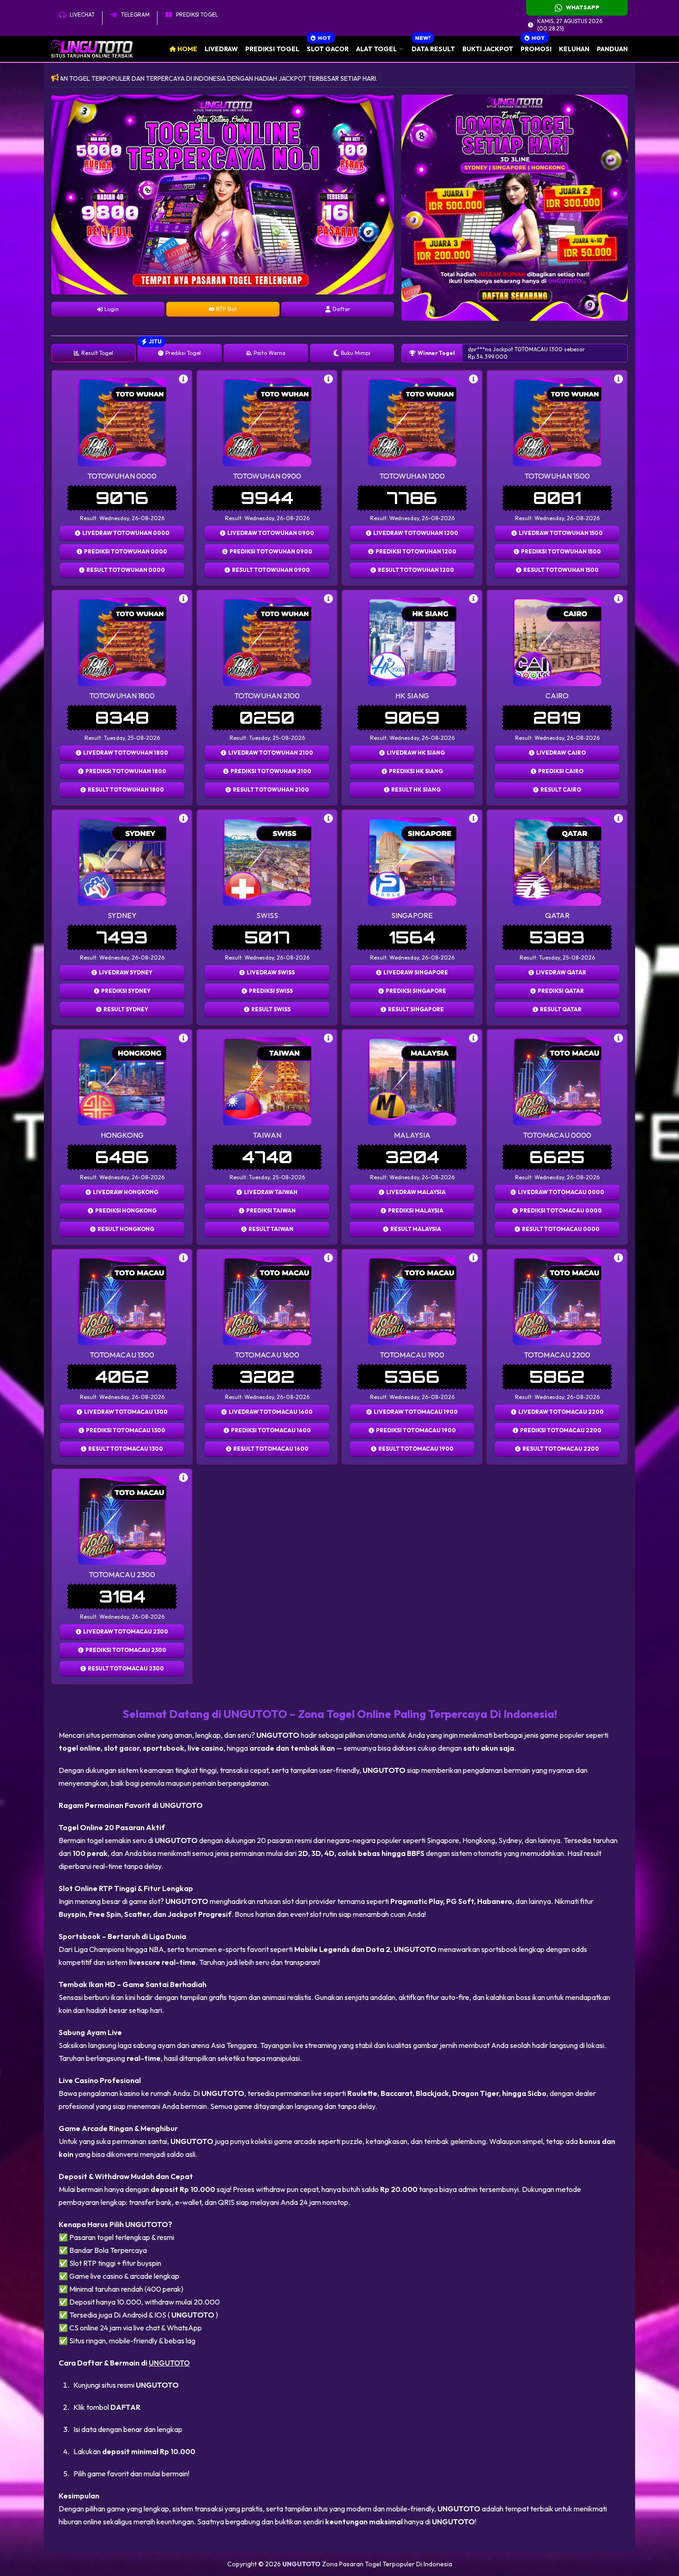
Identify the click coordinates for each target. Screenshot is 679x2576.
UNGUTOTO (169, 2363)
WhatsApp (583, 7)
